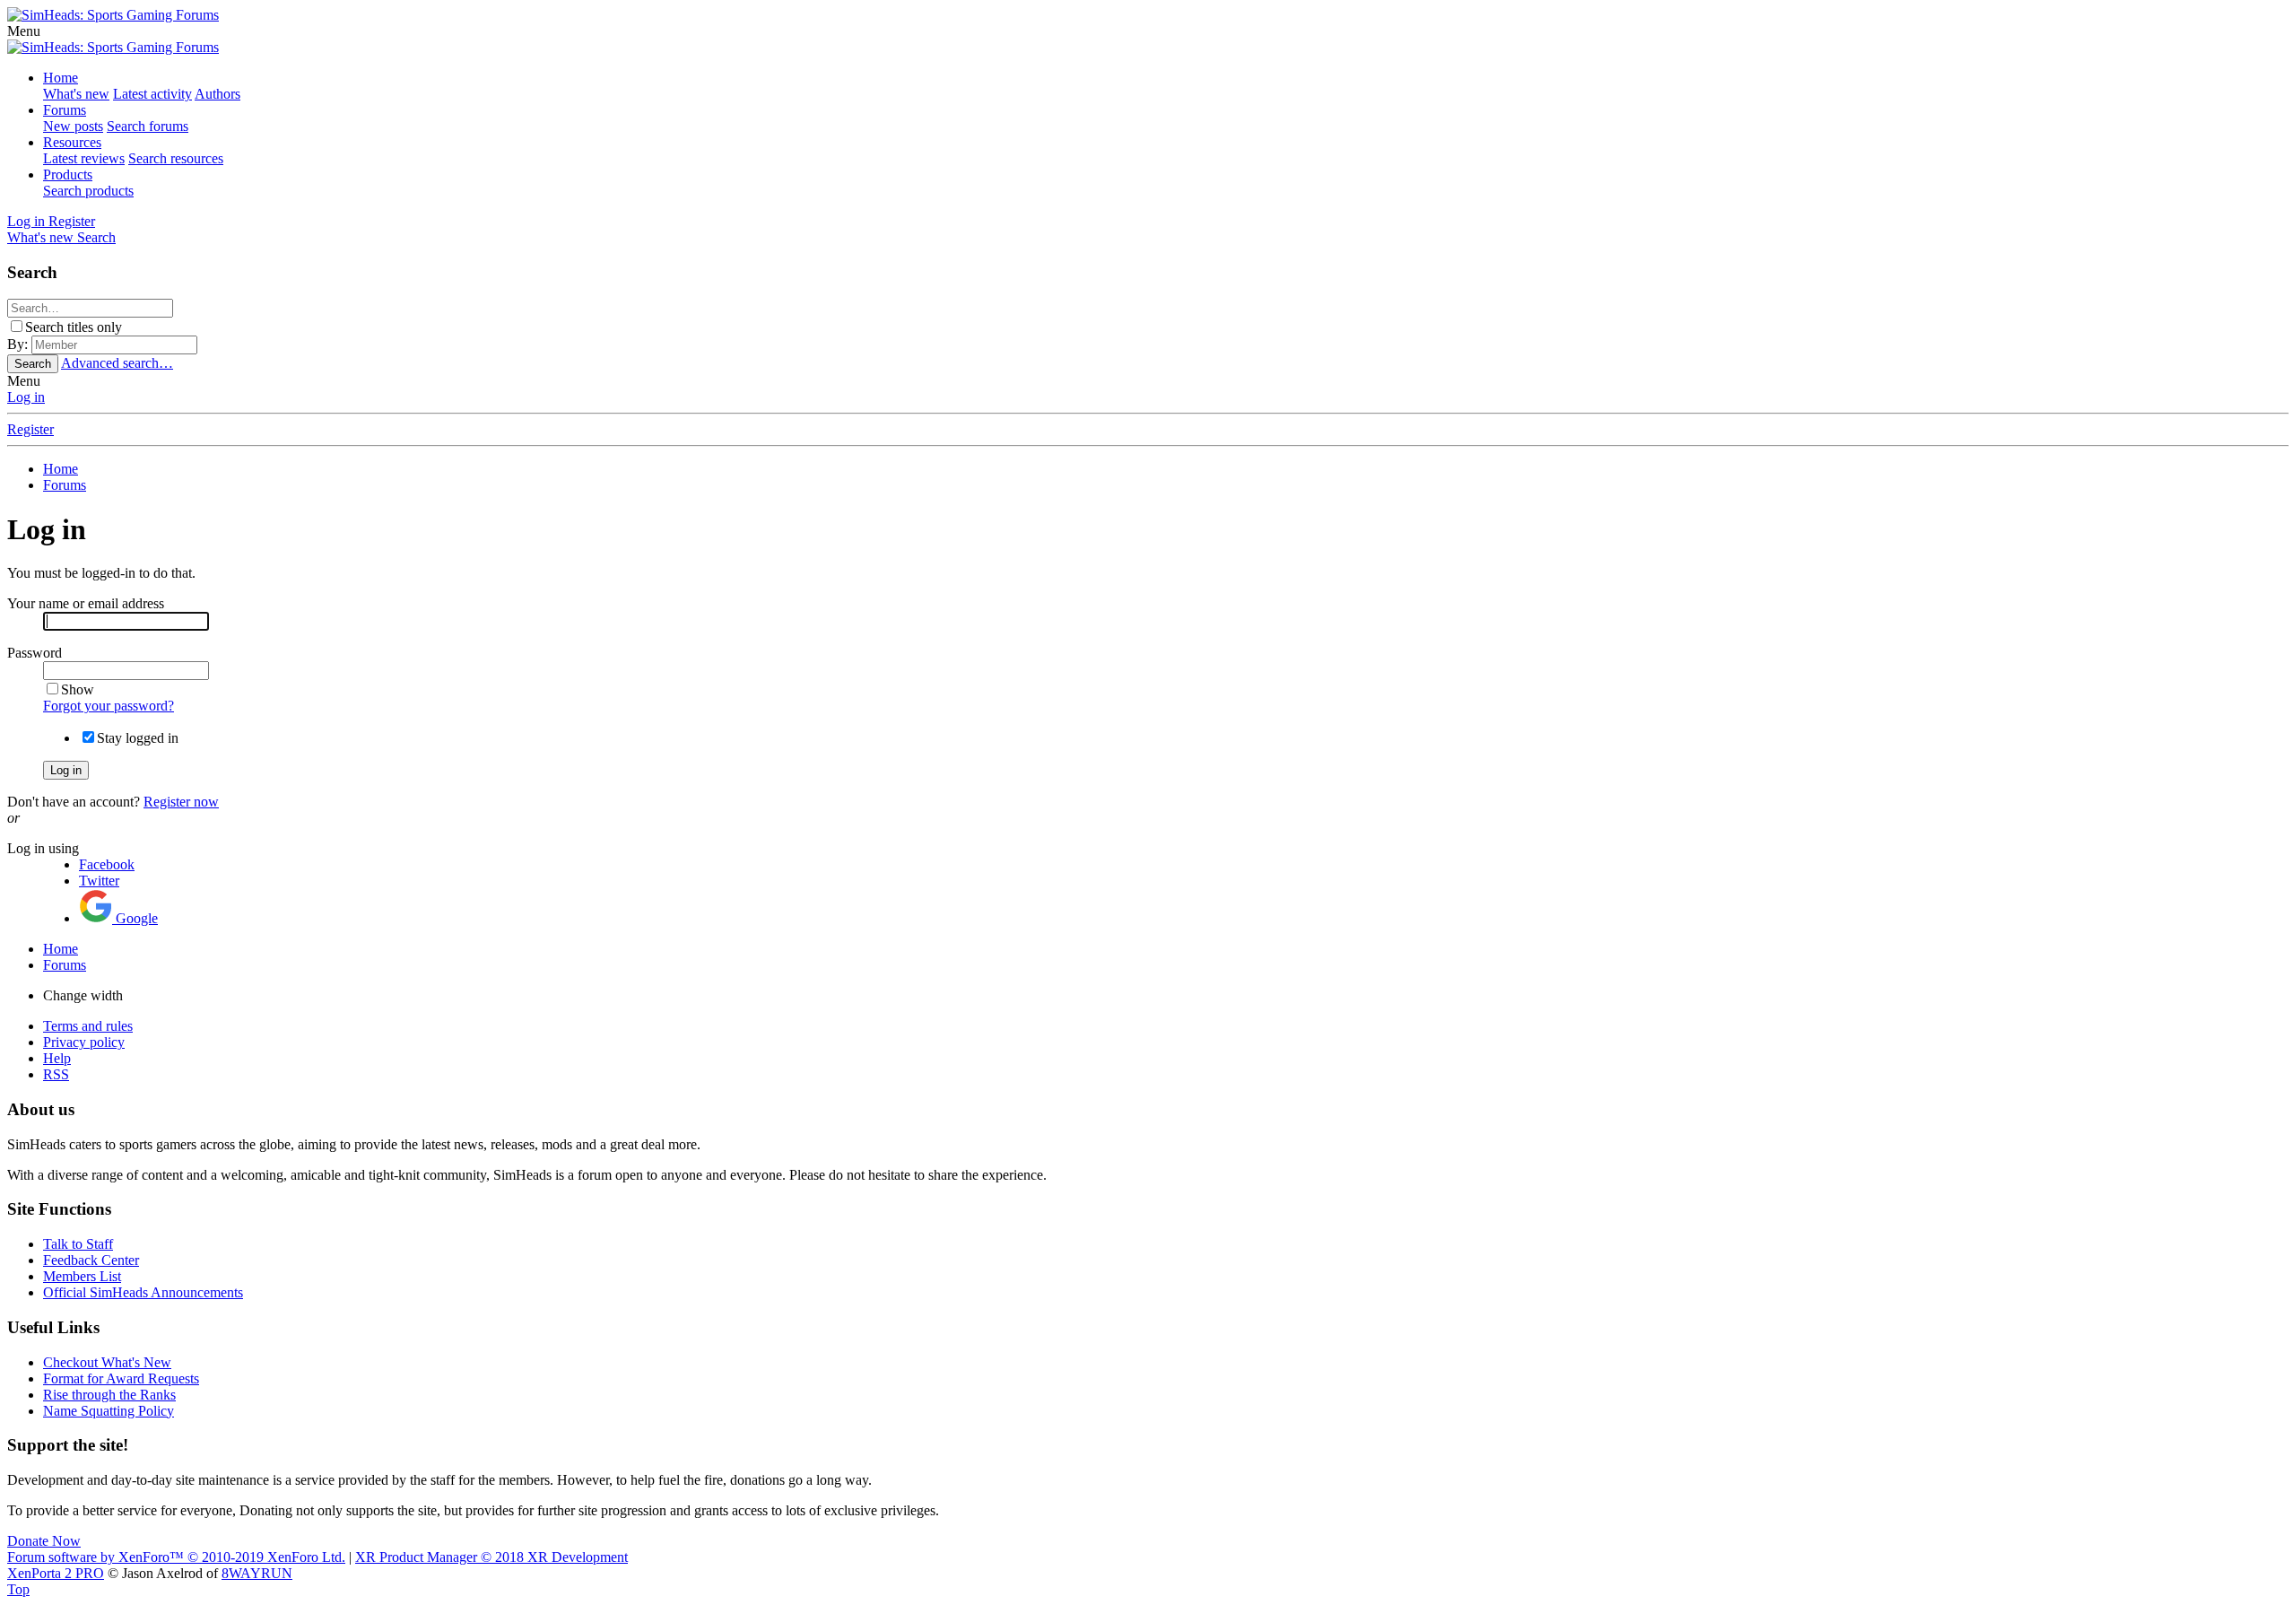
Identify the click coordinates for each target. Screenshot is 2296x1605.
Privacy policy (84, 1042)
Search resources (176, 158)
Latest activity (152, 94)
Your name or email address (86, 603)
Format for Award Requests (121, 1378)
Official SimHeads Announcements (143, 1292)
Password (35, 653)
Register (30, 429)
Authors (217, 94)
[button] (24, 31)
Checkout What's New (107, 1362)
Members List (82, 1276)
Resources (72, 142)
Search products (88, 191)
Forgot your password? (109, 706)
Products (68, 174)
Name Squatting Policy (109, 1411)
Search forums (148, 126)
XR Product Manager (491, 1557)
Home (61, 78)
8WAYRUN (257, 1573)
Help (57, 1058)
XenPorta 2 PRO (56, 1573)
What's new (76, 94)
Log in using (43, 848)
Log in (26, 397)
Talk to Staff (78, 1244)
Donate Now (44, 1541)
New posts (73, 126)
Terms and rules (88, 1026)
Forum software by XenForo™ (176, 1557)
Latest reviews (84, 158)
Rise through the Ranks (109, 1395)
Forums (65, 110)
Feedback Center (91, 1260)
